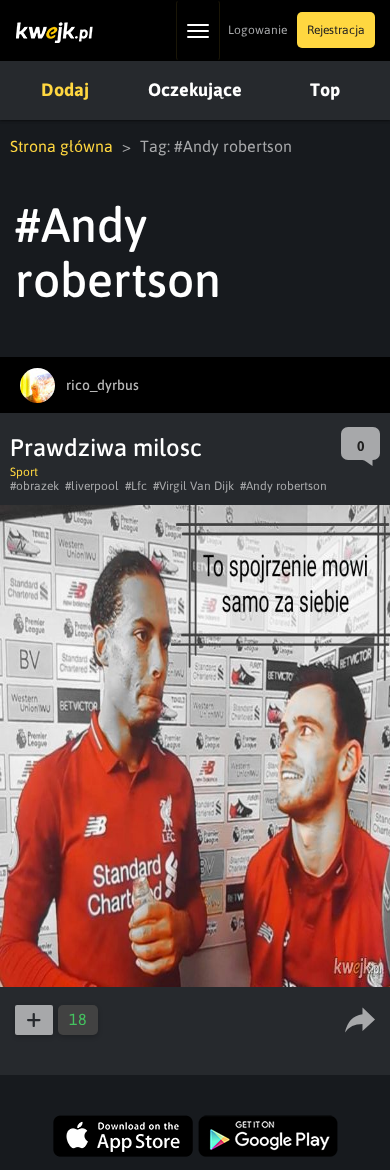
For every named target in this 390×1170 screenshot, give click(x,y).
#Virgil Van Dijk (193, 486)
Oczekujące (195, 89)
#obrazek (34, 486)
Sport (24, 472)
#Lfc (136, 486)
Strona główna (61, 146)
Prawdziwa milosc (106, 447)
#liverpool (92, 486)
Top (325, 89)
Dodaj (65, 89)
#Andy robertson (283, 486)
